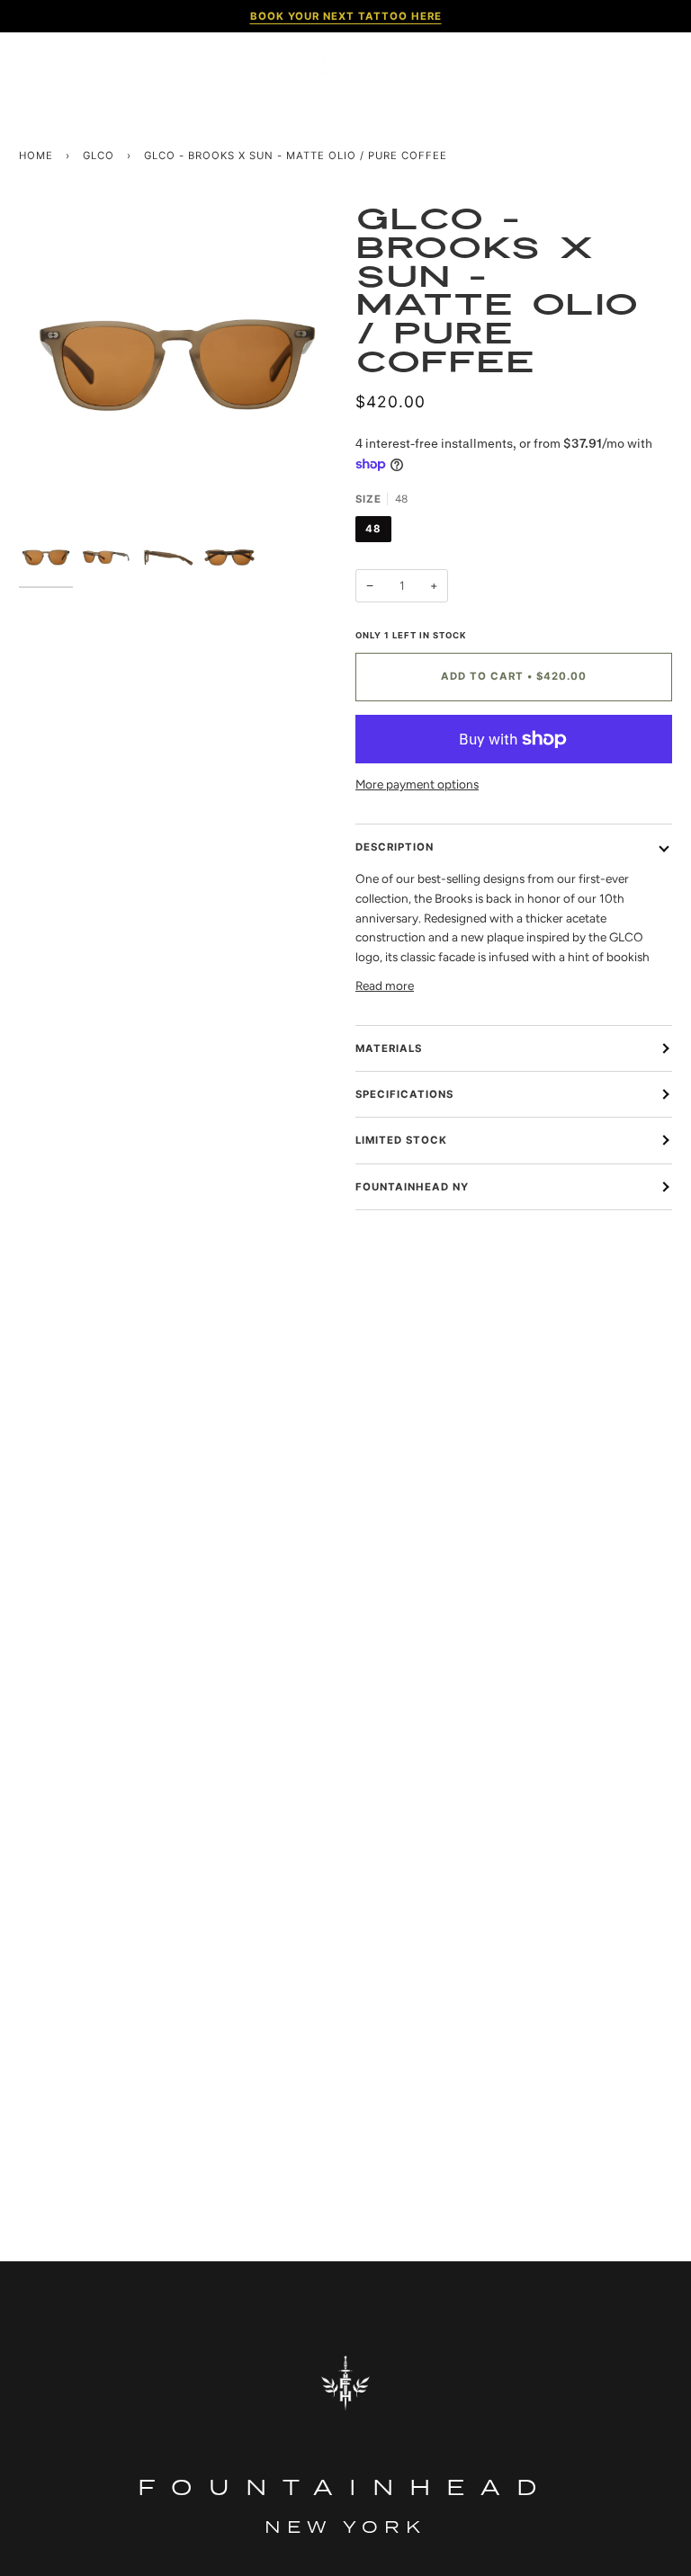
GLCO (99, 156)
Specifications (404, 1094)
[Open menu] (46, 67)
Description (395, 847)
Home (36, 156)
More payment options (417, 784)
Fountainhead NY (412, 1187)
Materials (389, 1048)
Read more (385, 985)
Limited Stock (401, 1140)
